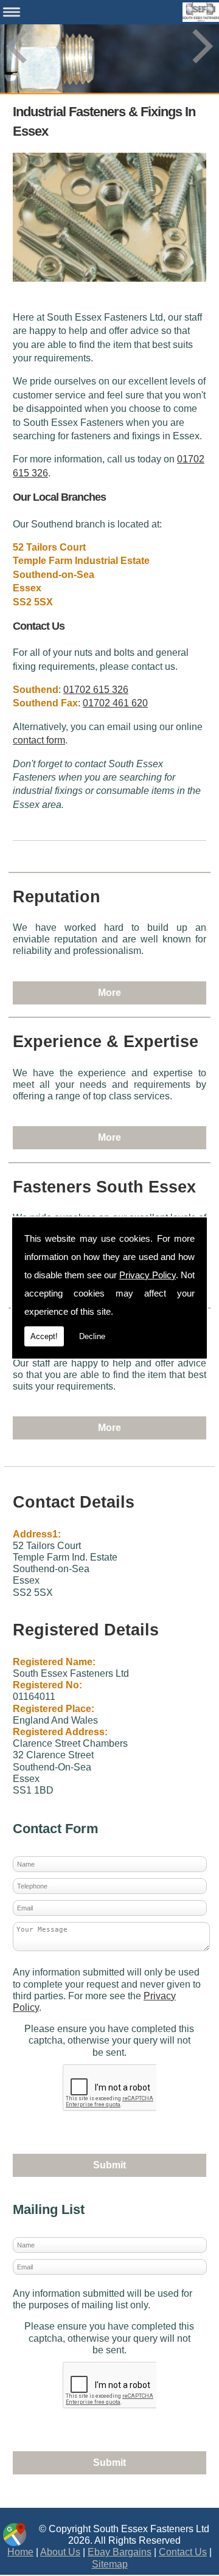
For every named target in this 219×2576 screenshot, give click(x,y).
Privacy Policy (148, 1275)
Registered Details (86, 1630)
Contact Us (183, 2552)
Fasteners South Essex (104, 1187)
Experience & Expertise (106, 1042)
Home (20, 2552)
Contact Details (74, 1502)
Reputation (57, 897)
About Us (60, 2552)
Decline (92, 1336)
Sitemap (110, 2564)
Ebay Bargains (120, 2552)
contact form (39, 740)
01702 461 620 (115, 703)
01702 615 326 (96, 690)
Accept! (44, 1336)
